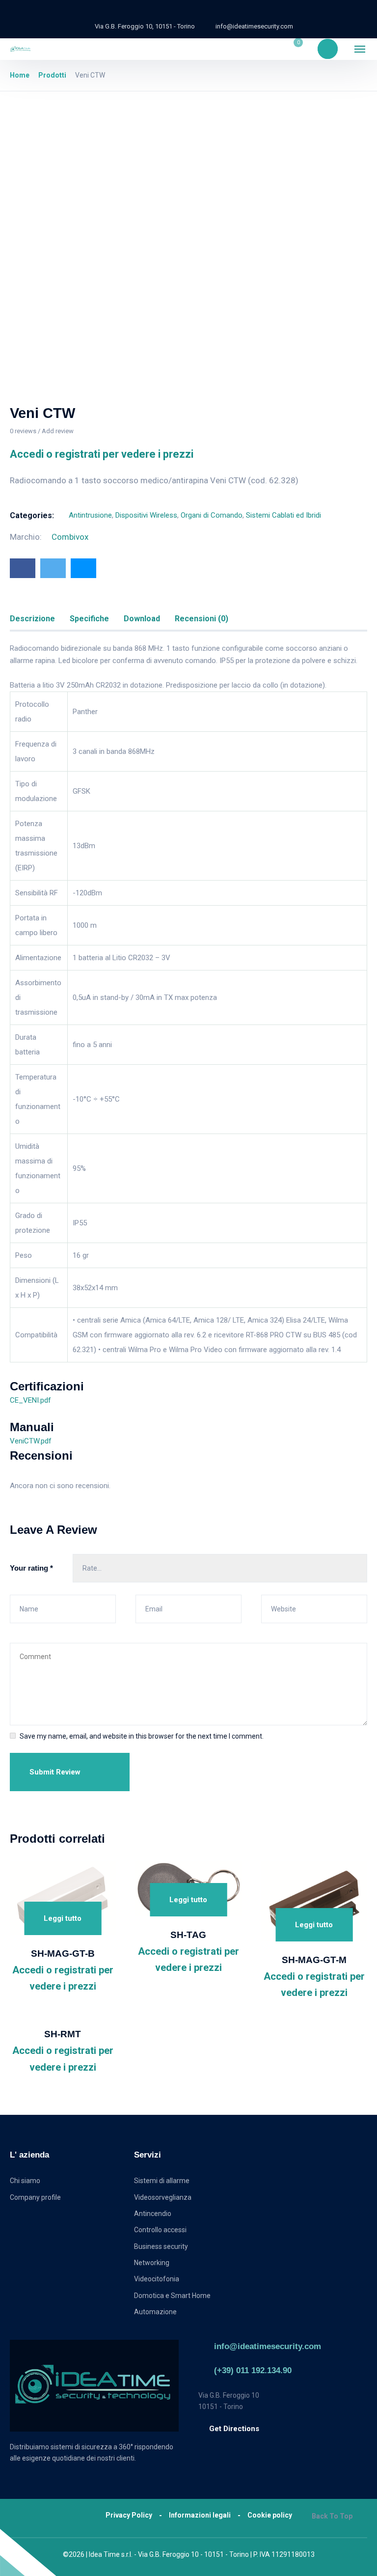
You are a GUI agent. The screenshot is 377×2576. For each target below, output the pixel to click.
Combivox (70, 537)
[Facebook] (23, 568)
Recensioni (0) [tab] (202, 619)
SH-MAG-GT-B (63, 1953)
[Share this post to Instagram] (83, 568)
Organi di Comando (212, 515)
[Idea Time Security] (21, 49)
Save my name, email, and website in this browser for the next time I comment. (142, 1736)
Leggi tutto (63, 1918)
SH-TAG (188, 1935)
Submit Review (55, 1772)
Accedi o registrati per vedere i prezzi (102, 454)
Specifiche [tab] (89, 619)
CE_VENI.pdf (30, 1400)
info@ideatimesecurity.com (268, 2346)
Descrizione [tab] (32, 619)
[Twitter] (53, 568)
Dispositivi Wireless (146, 515)
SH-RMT (63, 2034)
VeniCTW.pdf (31, 1441)
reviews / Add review (42, 431)
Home (20, 75)
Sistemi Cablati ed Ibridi (283, 515)
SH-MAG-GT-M (314, 1960)
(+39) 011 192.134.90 (253, 2370)
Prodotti (52, 75)
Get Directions (234, 2429)
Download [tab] (142, 619)
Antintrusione (90, 515)
